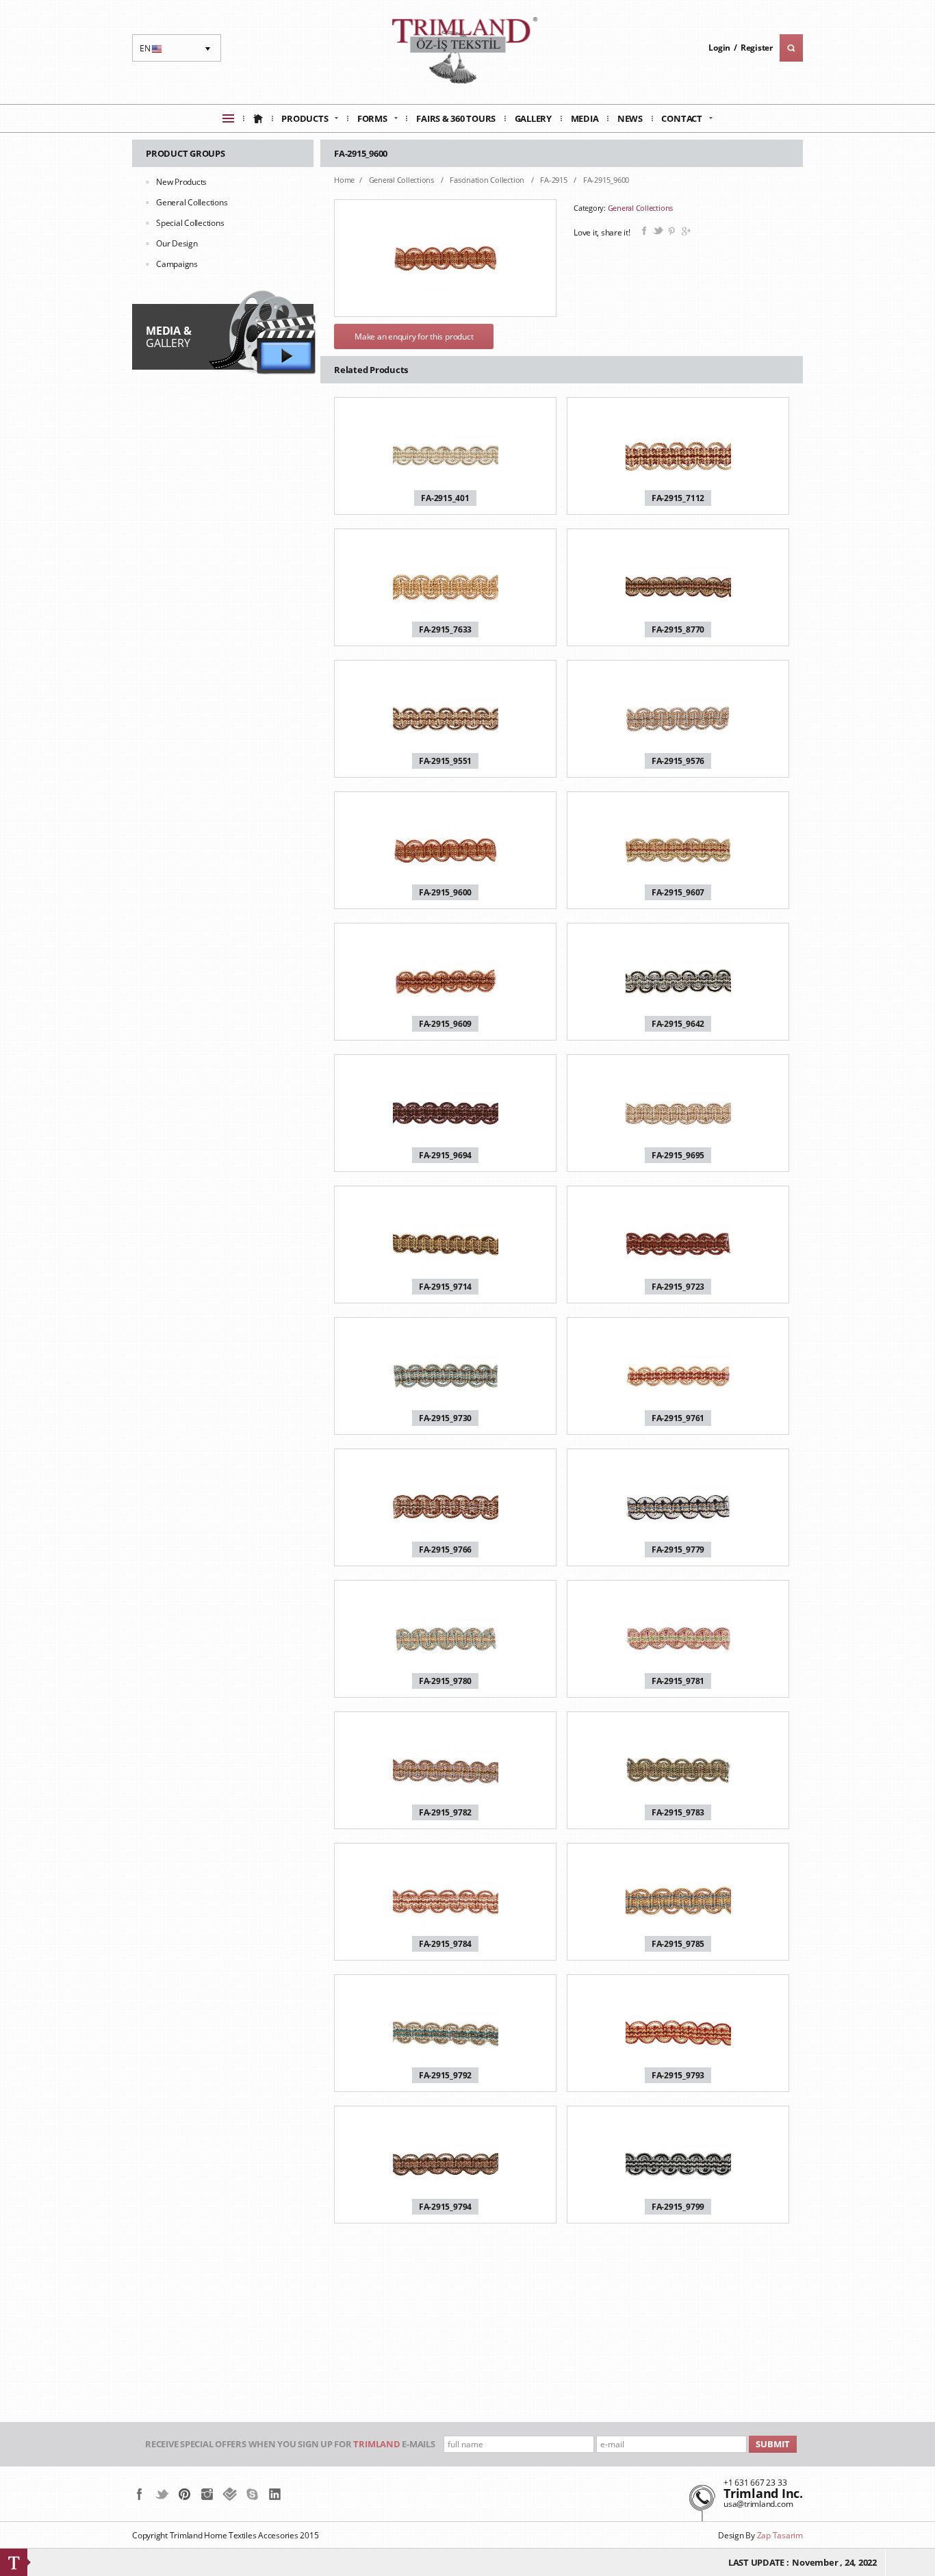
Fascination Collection (488, 180)
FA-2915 (554, 180)
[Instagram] (207, 2494)
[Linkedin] (275, 2494)
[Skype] (252, 2494)
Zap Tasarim (780, 2535)
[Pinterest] (184, 2494)
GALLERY (168, 337)
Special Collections (190, 223)
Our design (177, 243)
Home (344, 180)
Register (757, 48)
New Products (181, 182)
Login (719, 48)
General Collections (192, 202)
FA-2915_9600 (606, 180)
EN (152, 52)
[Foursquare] (230, 2494)
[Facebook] (139, 2494)
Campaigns (177, 264)
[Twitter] (162, 2494)
